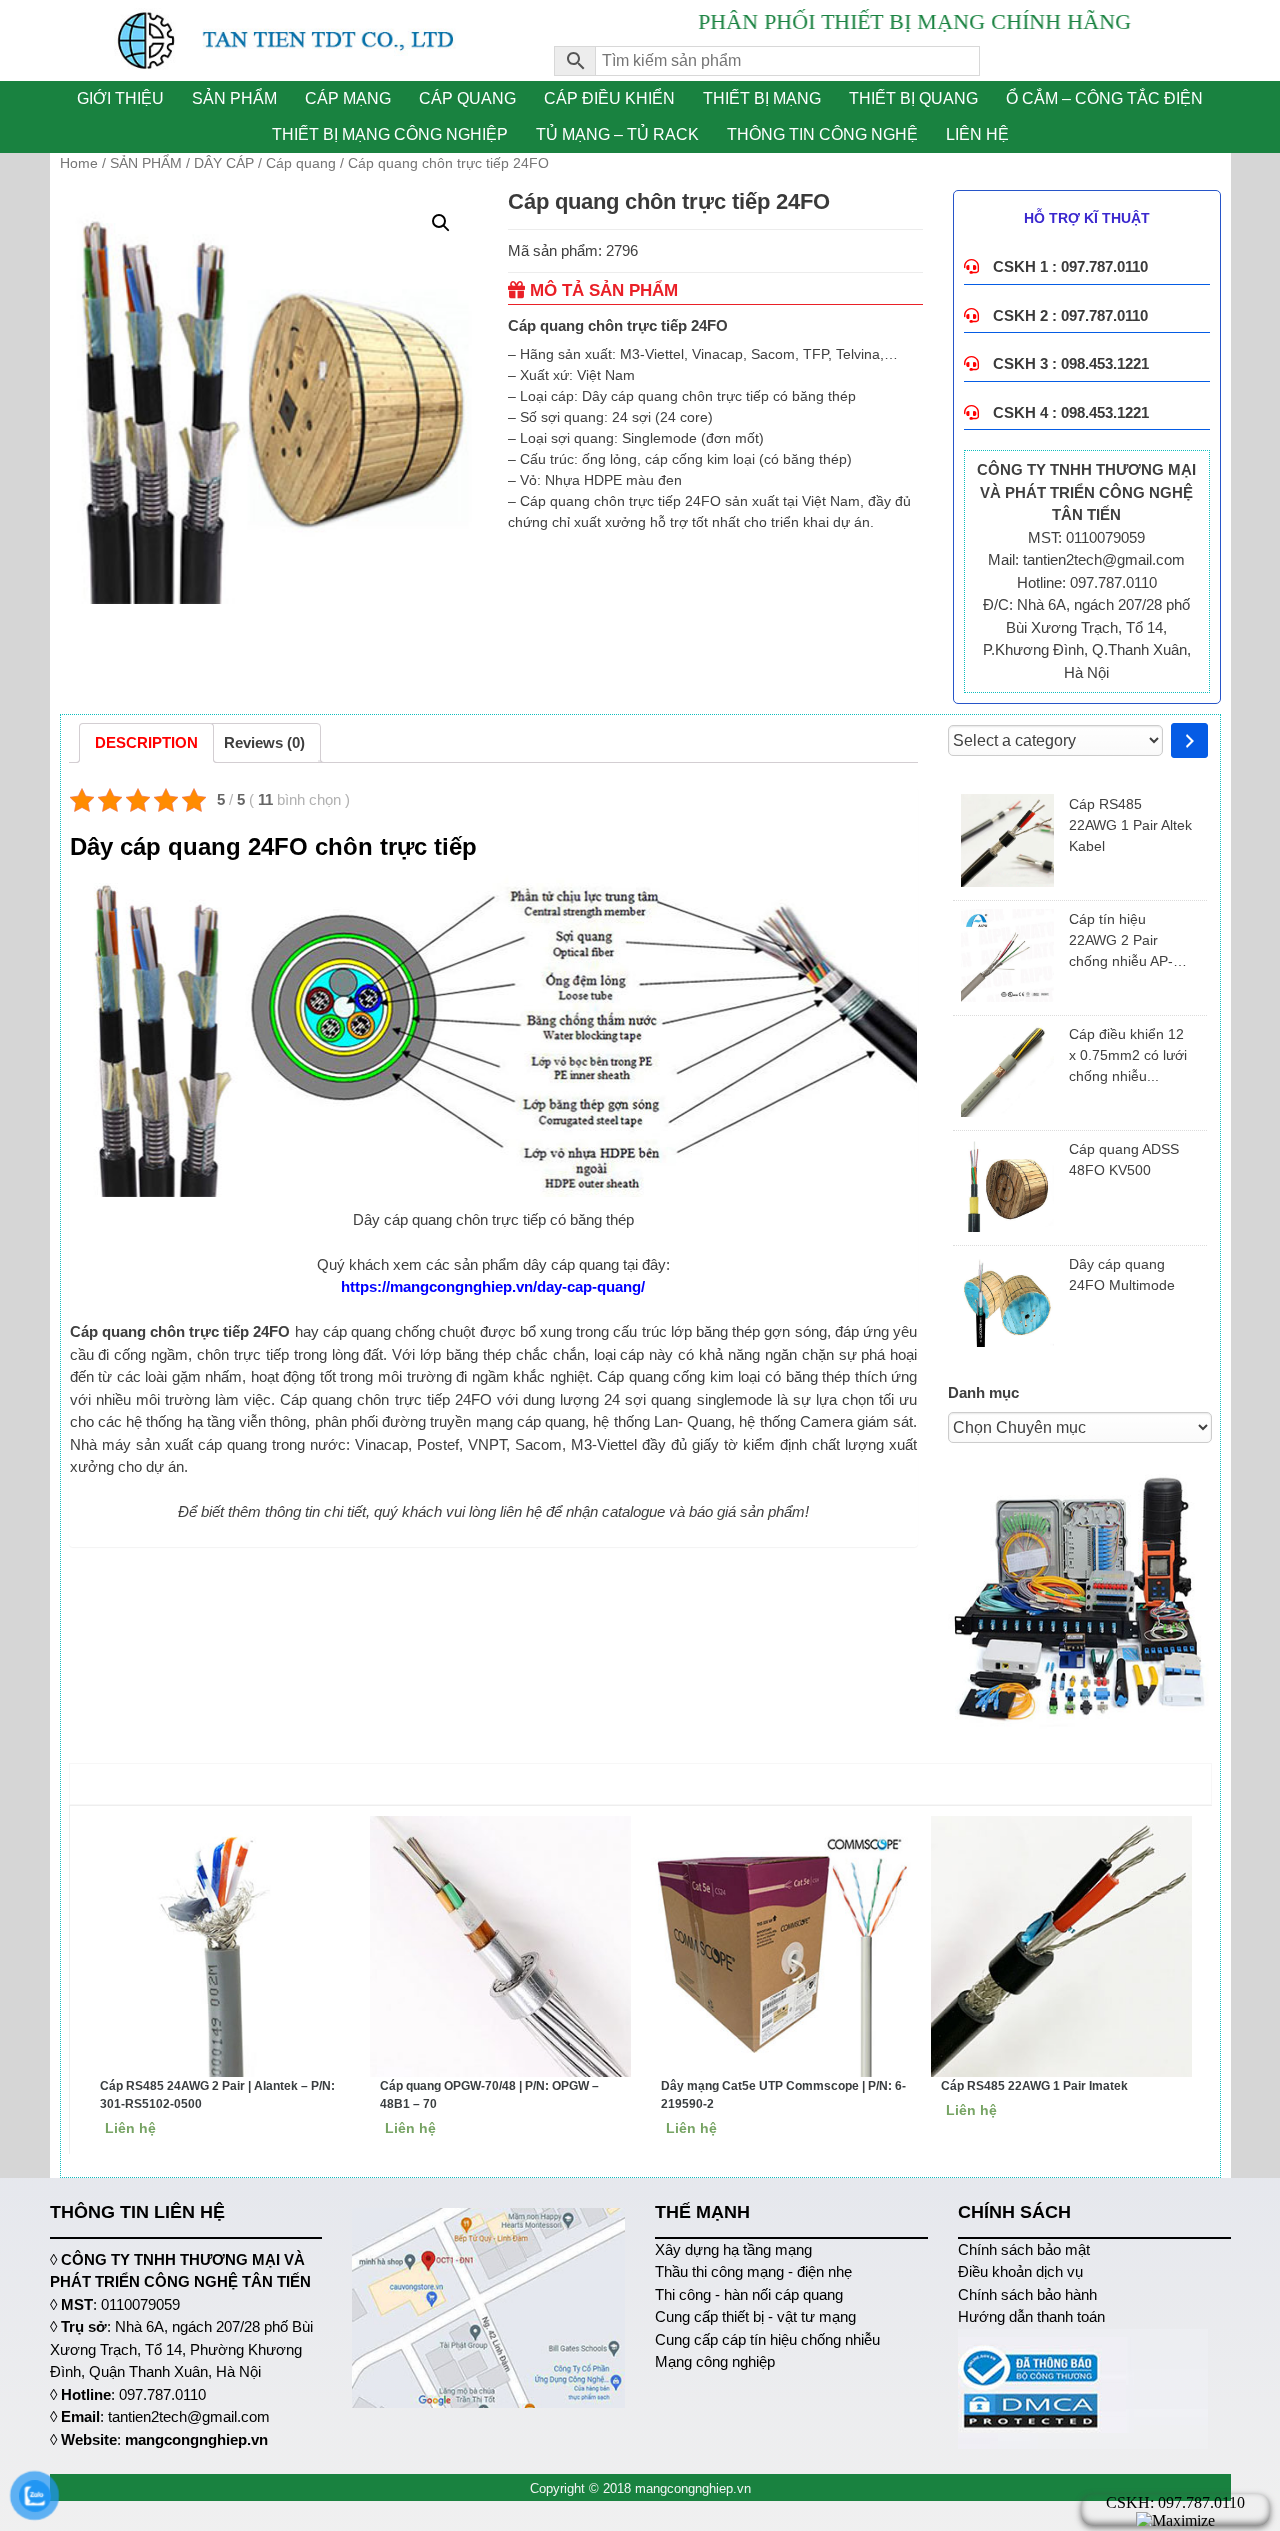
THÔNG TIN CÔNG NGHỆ (822, 134)
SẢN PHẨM (234, 98)
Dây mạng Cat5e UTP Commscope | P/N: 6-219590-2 (783, 2095)
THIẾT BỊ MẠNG (762, 98)
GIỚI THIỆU (120, 98)
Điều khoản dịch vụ (1020, 2271)
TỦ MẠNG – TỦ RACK (617, 134)
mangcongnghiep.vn (196, 2439)
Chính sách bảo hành (1027, 2294)
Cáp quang (301, 163)
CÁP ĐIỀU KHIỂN (609, 98)
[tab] (146, 743)
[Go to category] (1189, 740)
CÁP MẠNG (348, 98)
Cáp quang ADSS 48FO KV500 (1124, 1159)
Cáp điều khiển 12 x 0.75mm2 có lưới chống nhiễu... (1128, 1055)
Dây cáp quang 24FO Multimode (1122, 1274)
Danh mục (983, 1392)
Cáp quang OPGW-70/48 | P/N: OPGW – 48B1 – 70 (489, 2095)
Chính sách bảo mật (1024, 2249)
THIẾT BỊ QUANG (913, 98)
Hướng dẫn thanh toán (1031, 2316)
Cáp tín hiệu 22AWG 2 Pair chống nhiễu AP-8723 (1121, 941)
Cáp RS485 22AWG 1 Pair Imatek (1034, 2086)
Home (79, 163)
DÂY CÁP (224, 163)
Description (146, 742)
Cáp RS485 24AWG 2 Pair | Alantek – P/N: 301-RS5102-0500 (217, 2095)
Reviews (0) (264, 742)
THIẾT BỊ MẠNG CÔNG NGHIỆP (390, 134)
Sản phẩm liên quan (645, 1783)
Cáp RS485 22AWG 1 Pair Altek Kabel (1130, 825)
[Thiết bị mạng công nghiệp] (287, 40)
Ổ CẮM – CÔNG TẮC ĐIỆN (1104, 98)
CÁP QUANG (467, 98)
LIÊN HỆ (977, 134)
